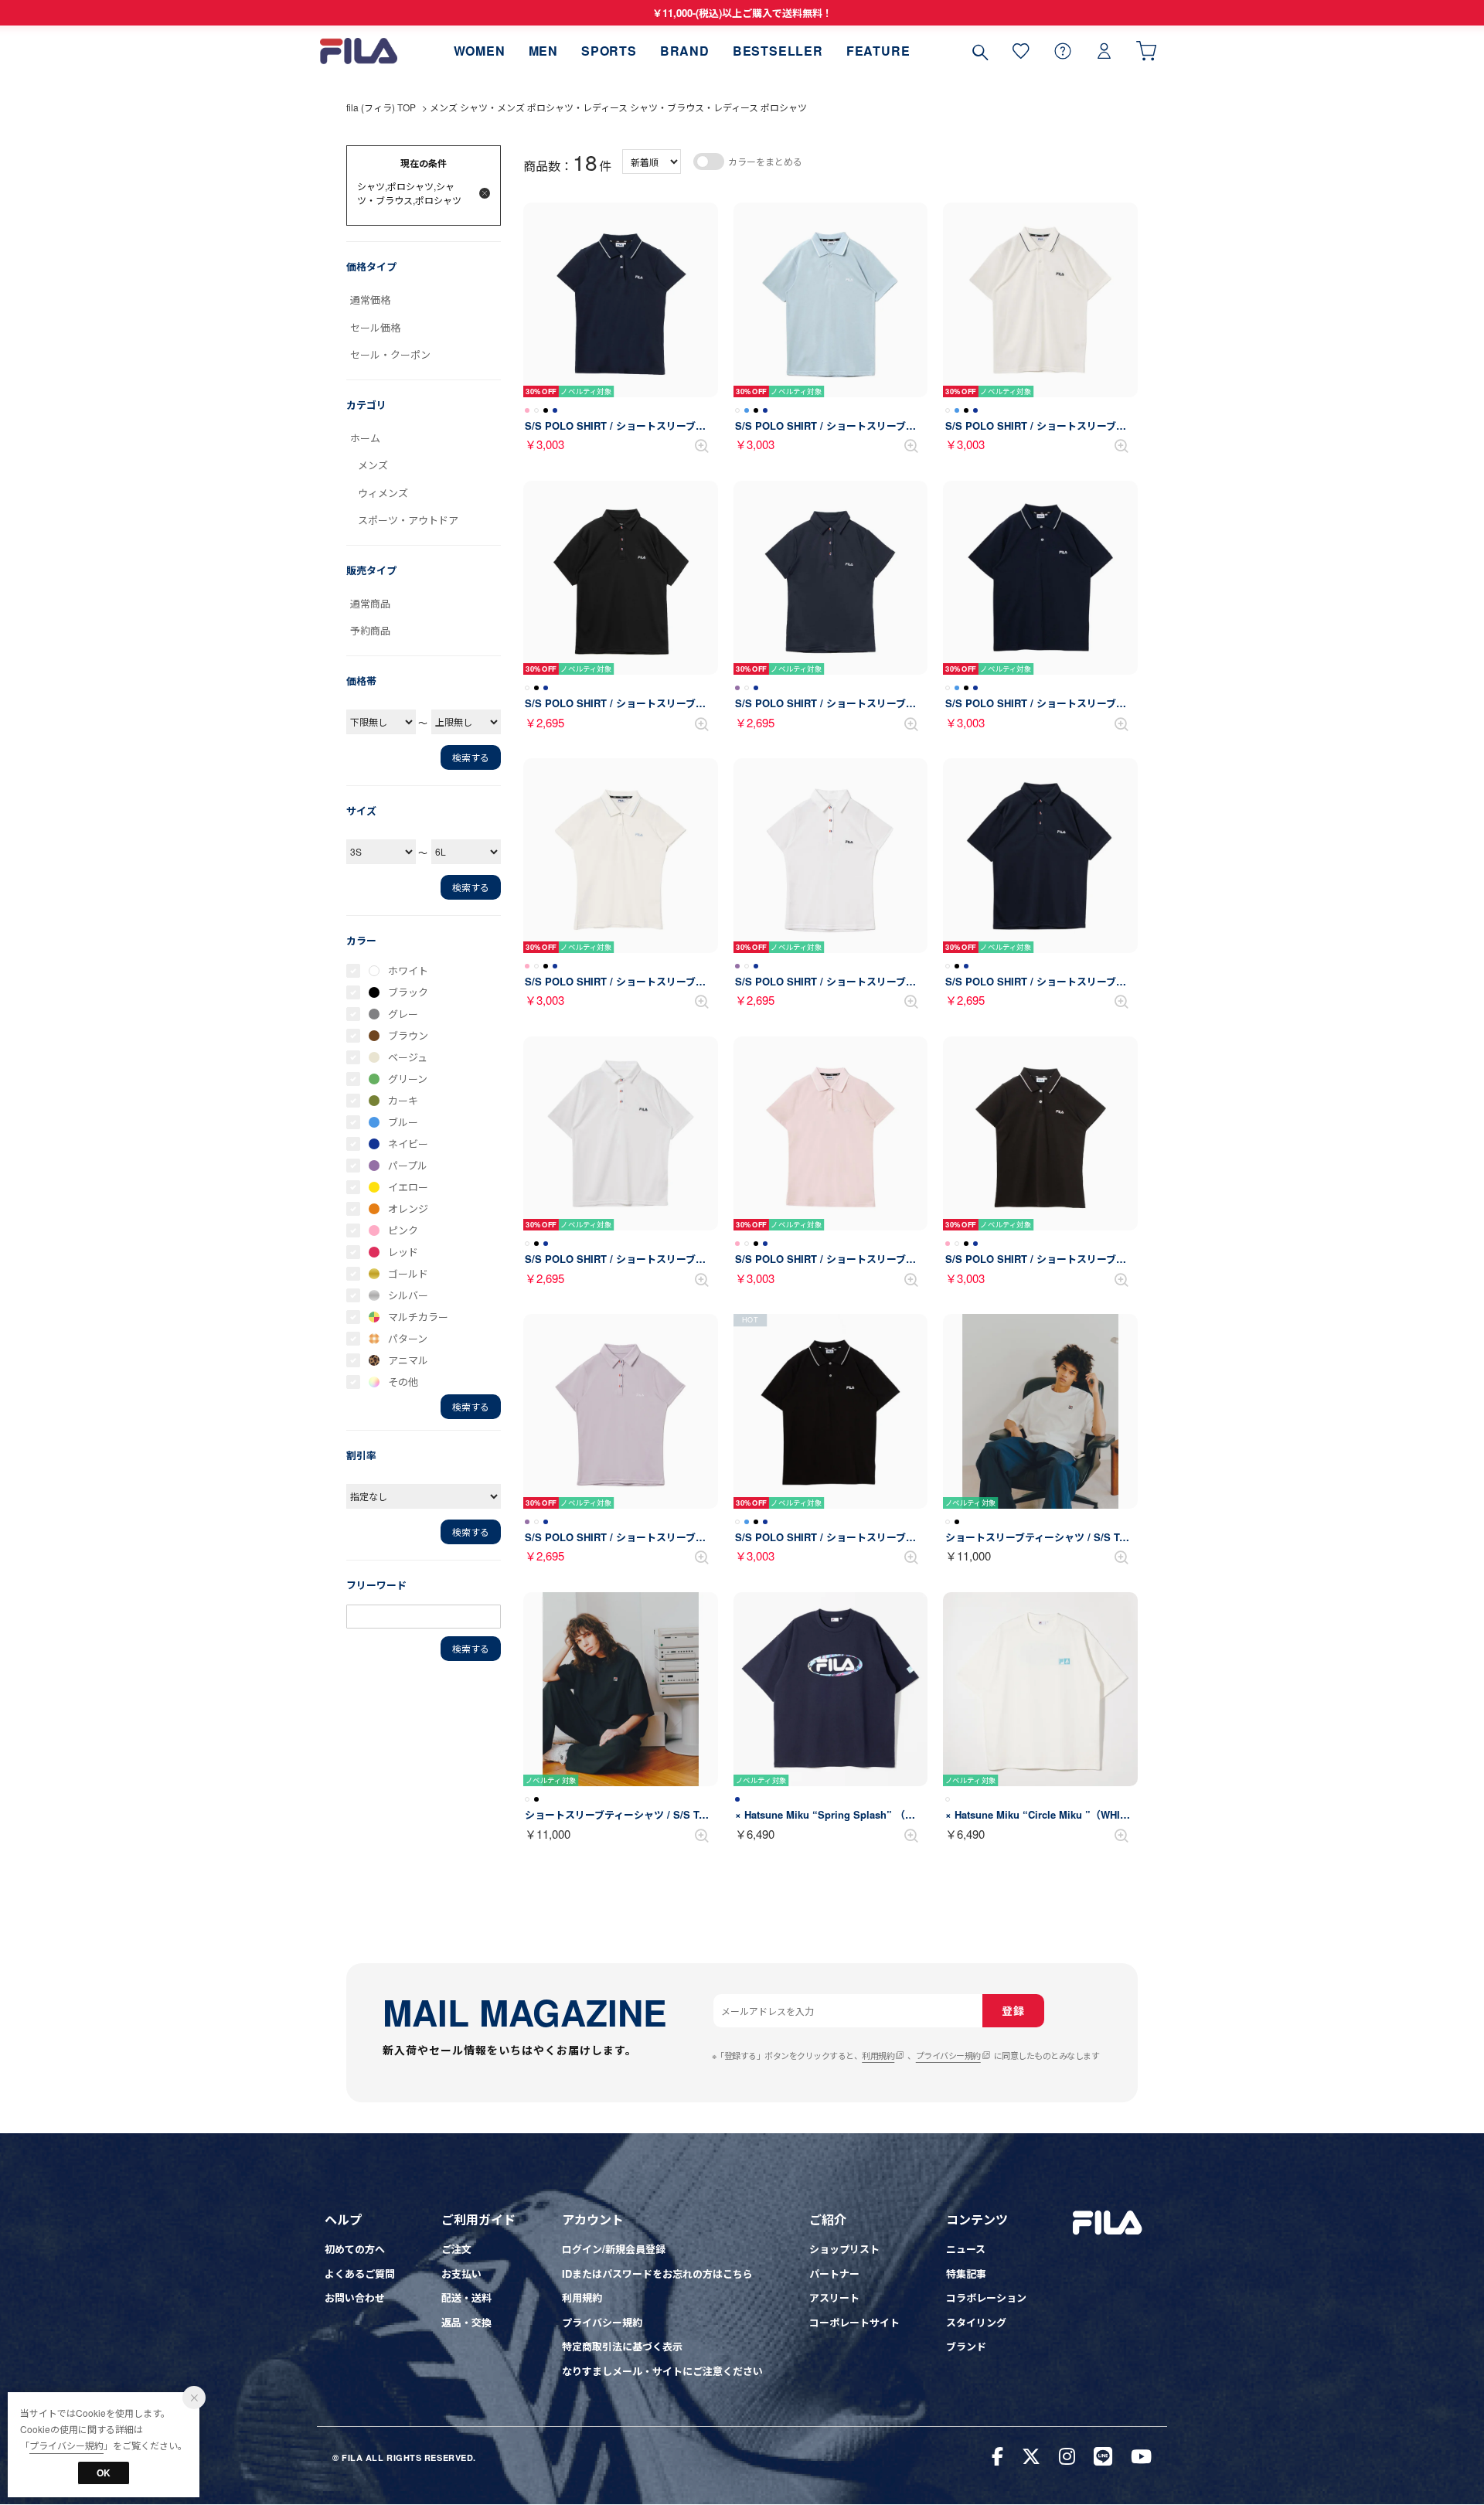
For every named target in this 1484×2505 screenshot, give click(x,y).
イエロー (408, 1187)
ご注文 (456, 2249)
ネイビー (408, 1144)
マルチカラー (418, 1317)
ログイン (1104, 51)
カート (1146, 51)
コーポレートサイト (854, 2322)
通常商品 (370, 603)
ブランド (966, 2346)
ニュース (966, 2249)
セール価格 (375, 327)
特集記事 (966, 2274)
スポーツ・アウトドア (408, 520)
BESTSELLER (778, 51)
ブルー (403, 1122)
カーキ (403, 1100)
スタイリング (976, 2322)
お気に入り (1021, 51)
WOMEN (480, 51)
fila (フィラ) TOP (381, 107)
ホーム (365, 438)
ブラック (408, 992)
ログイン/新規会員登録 (614, 2249)
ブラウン (408, 1035)
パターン (408, 1338)
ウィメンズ (383, 493)
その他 (403, 1382)
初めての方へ (355, 2249)
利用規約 (878, 2055)
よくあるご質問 (360, 2274)
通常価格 (370, 300)
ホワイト (408, 970)
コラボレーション (986, 2297)
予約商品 (370, 630)
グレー (403, 1014)
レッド (403, 1252)
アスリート (834, 2297)
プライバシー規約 (948, 2055)
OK (104, 2473)
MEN (543, 51)
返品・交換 (466, 2322)
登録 (1013, 2010)
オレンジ (408, 1208)
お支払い (461, 2274)
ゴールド (408, 1273)
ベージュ (408, 1057)
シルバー (408, 1295)
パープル (408, 1165)
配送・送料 (466, 2297)
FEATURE (878, 51)
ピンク (403, 1230)
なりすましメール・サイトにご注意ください (662, 2371)
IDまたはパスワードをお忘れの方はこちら (657, 2274)
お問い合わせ (355, 2297)
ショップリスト (844, 2249)
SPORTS (609, 51)
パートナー (834, 2274)
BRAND (685, 51)
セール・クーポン (390, 354)
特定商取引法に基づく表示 (622, 2346)
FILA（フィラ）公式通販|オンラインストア (359, 51)
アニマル (408, 1360)
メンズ (373, 465)
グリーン (408, 1079)
